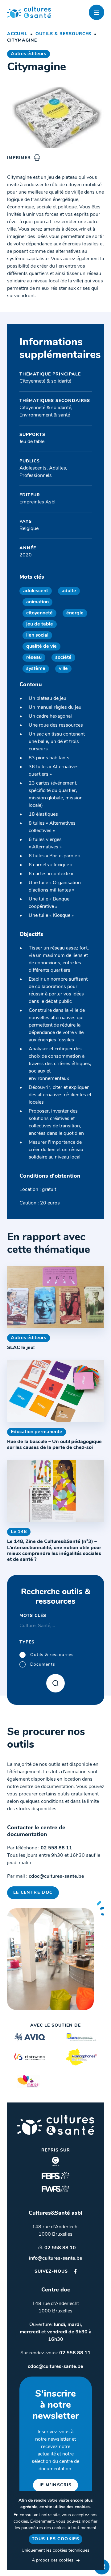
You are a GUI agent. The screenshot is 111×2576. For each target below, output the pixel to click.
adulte (69, 591)
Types (27, 1642)
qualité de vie (41, 646)
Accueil (17, 34)
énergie (75, 613)
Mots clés (33, 1616)
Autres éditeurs (29, 54)
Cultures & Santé (55, 2125)
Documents (43, 1665)
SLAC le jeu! (21, 1348)
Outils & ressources (63, 34)
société (63, 658)
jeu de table (40, 624)
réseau (34, 658)
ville (63, 669)
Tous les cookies (55, 2539)
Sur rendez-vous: (55, 2353)
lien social (37, 635)
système (36, 669)
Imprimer (19, 158)
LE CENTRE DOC (33, 1893)
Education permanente (37, 1432)
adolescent (36, 591)
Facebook (75, 2271)
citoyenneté (39, 613)
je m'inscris (55, 2485)
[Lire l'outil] (56, 1297)
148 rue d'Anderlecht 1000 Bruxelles (55, 2231)
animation (37, 602)
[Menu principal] (97, 12)
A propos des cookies (53, 2560)
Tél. (56, 2248)
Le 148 (19, 1532)
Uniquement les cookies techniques (55, 2551)
